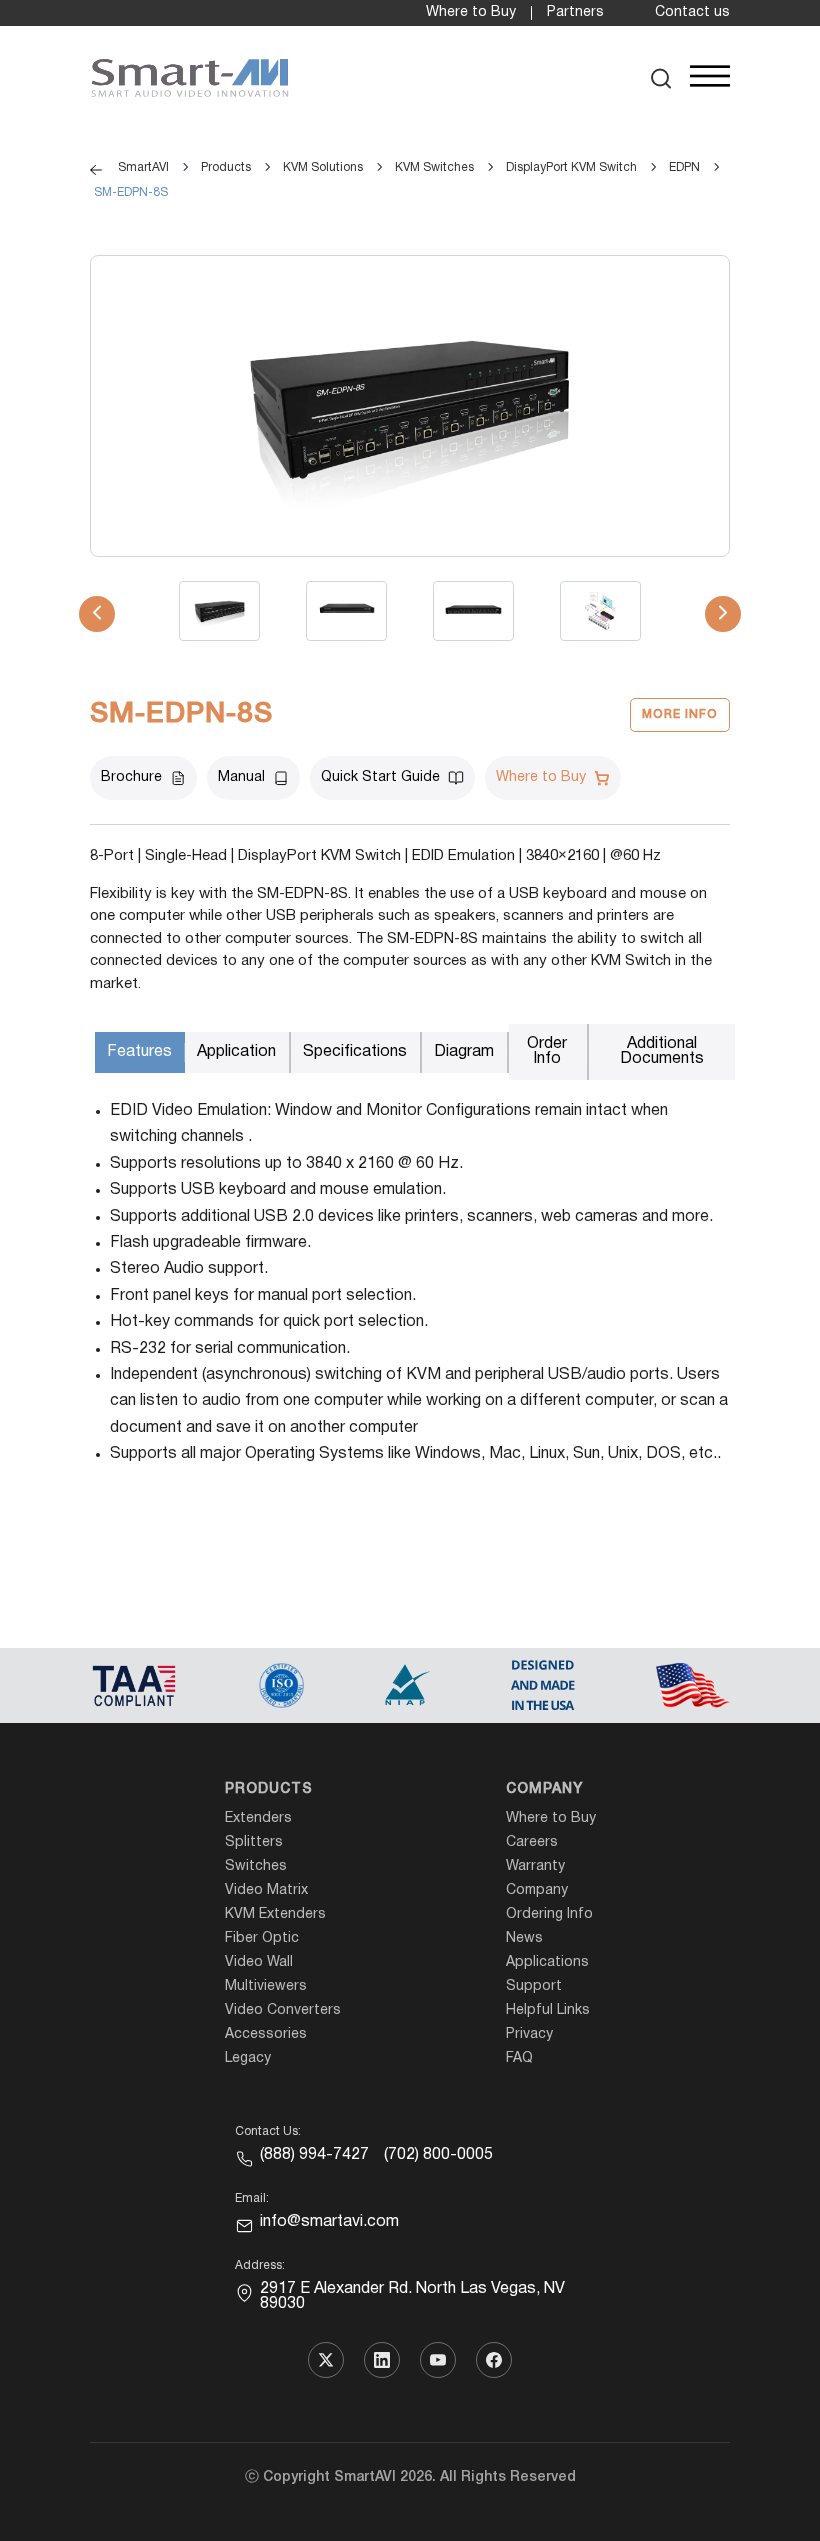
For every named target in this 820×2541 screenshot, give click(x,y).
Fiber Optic (262, 1938)
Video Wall (259, 1962)
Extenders (258, 1818)
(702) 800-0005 (438, 2155)
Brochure (131, 777)
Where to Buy (471, 12)
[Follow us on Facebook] (494, 2360)
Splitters (254, 1842)
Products (269, 1789)
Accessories (266, 2034)
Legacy (248, 2058)
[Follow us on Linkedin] (382, 2360)
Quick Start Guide (380, 777)
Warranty (535, 1866)
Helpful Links (548, 2010)
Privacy (529, 2034)
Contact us (692, 12)
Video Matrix (266, 1890)
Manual (241, 777)
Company (544, 1789)
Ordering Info (549, 1914)
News (524, 1938)
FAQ (519, 2058)
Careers (532, 1842)
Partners (575, 12)
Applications (547, 1962)
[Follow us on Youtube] (438, 2360)
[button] (661, 78)
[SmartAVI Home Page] (190, 78)
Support (534, 1986)
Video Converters (283, 2010)
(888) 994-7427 (314, 2155)
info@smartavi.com (329, 2222)
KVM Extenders (275, 1914)
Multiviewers (266, 1986)
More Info (680, 714)
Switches (256, 1866)
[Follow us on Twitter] (326, 2360)
